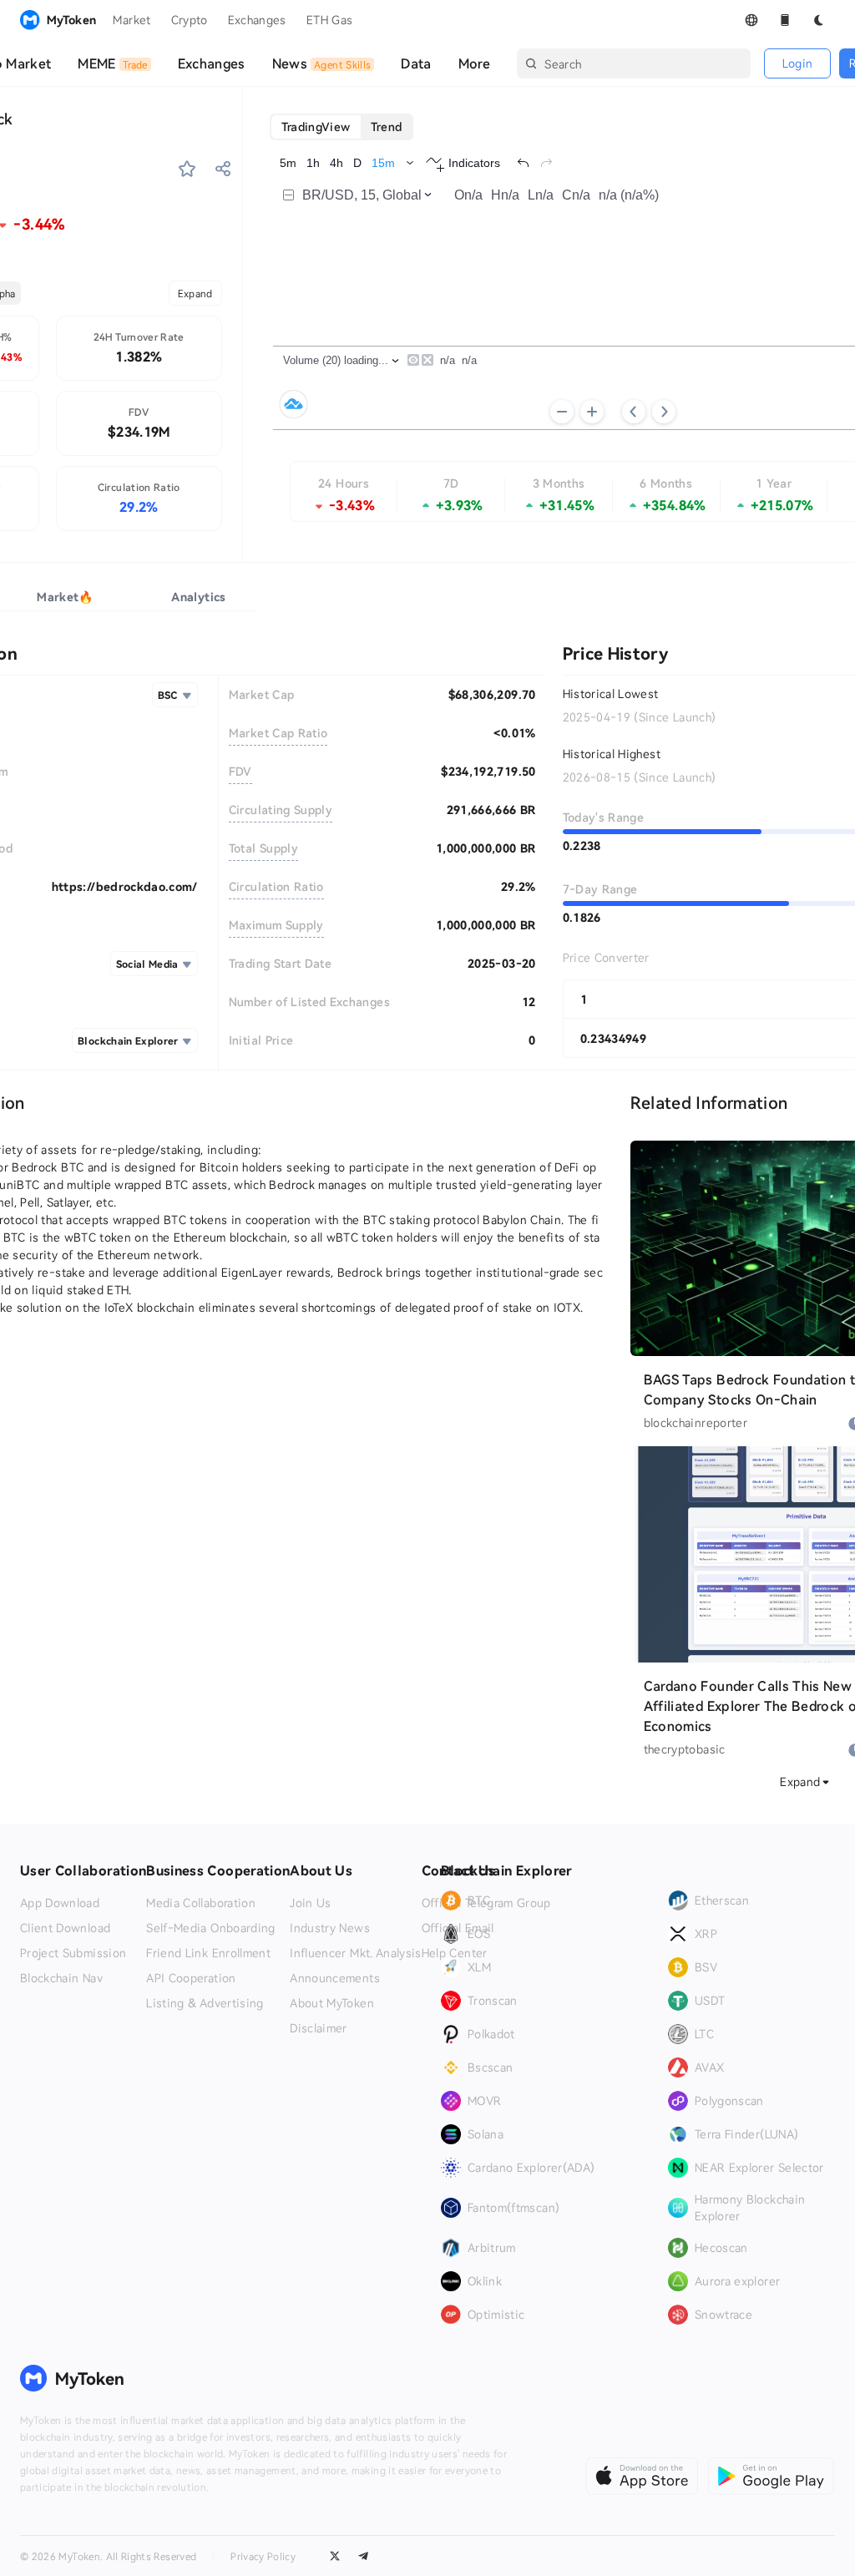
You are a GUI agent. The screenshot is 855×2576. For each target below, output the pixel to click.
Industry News (330, 1928)
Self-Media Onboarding (210, 1928)
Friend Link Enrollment (208, 1953)
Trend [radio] (387, 127)
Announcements (335, 1978)
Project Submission (73, 1953)
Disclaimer (319, 2028)
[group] (342, 127)
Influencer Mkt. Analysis (355, 1953)
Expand (195, 293)
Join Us (310, 1903)
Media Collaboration (201, 1903)
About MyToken (332, 2003)
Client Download (65, 1928)
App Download (60, 1903)
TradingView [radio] (316, 127)
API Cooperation (191, 1978)
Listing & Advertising (205, 2003)
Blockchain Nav (61, 1978)
